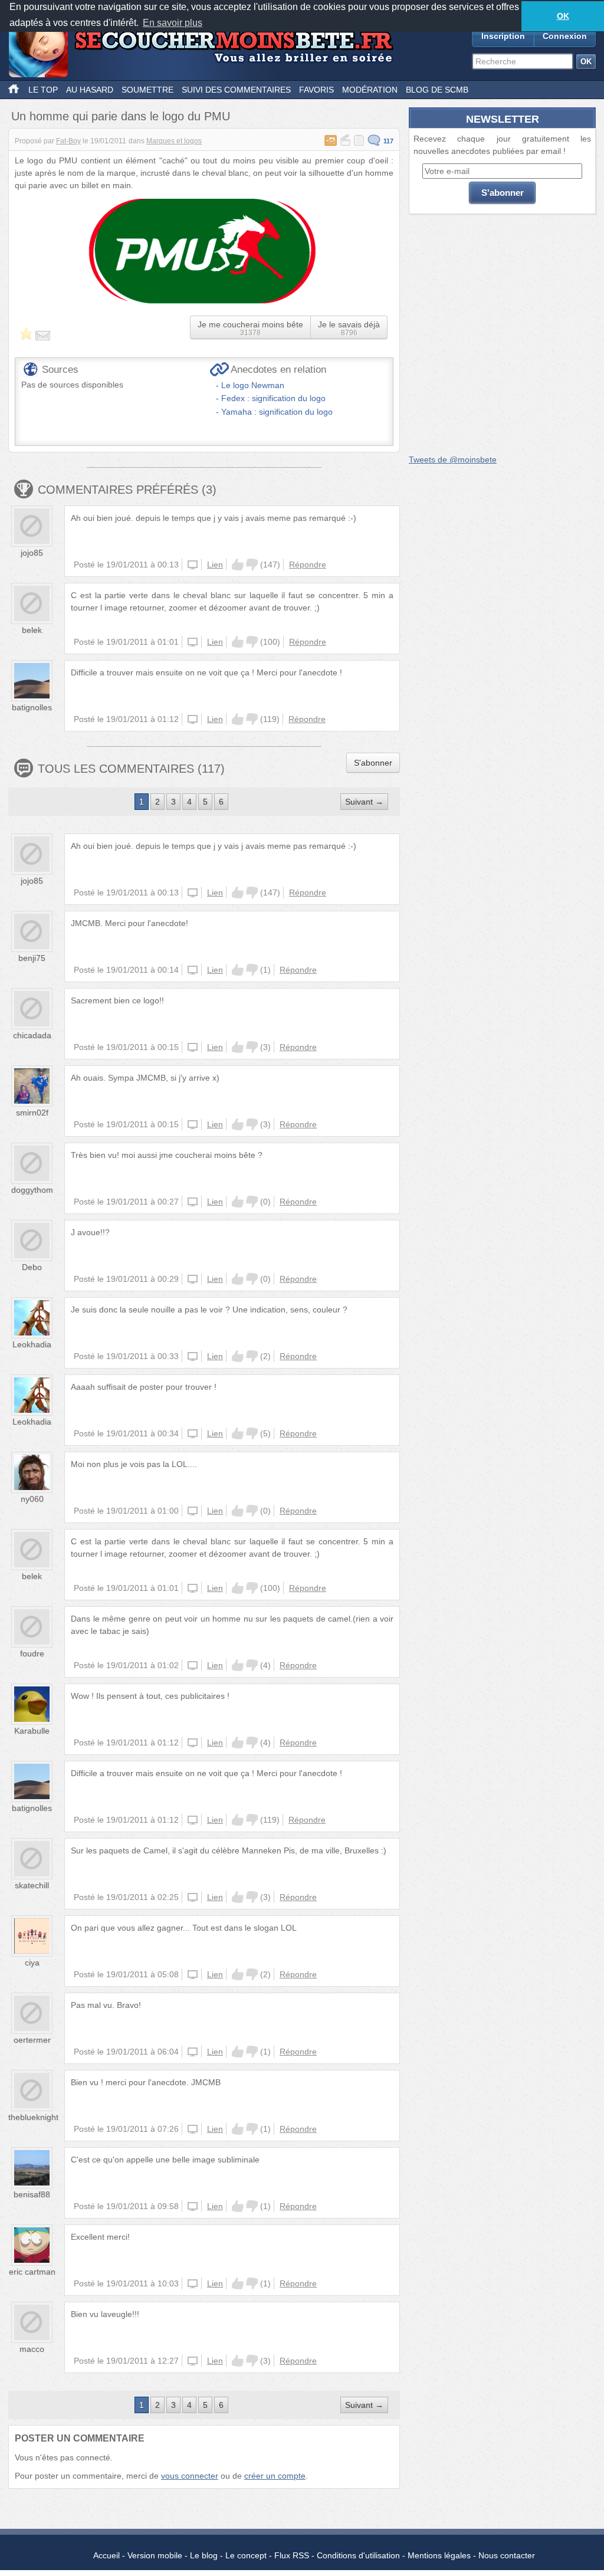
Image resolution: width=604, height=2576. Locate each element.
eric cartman (32, 2272)
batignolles (32, 707)
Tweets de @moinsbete (453, 460)
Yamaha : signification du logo (277, 412)
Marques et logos (174, 141)
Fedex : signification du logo (273, 398)
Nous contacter (507, 2555)
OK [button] (563, 16)
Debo (32, 1267)
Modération (370, 90)
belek (32, 630)
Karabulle (32, 1731)
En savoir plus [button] (173, 23)
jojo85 (32, 553)
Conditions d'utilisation (358, 2555)
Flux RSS (292, 2555)
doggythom (32, 1190)
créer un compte (275, 2476)
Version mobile (155, 2555)
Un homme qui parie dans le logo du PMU (121, 116)
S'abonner (373, 763)
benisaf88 (32, 2194)
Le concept (246, 2555)
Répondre (308, 565)
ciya (32, 1963)
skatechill (32, 1885)
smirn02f (32, 1113)
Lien (215, 565)
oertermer (32, 2040)
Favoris (316, 90)
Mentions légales (439, 2555)
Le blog (204, 2555)
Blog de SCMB (437, 90)
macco (32, 2349)
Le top (43, 90)
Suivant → (364, 802)
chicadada (32, 1035)
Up (238, 565)
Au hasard (90, 90)
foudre (32, 1653)
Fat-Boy (68, 141)
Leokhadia (32, 1344)
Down (252, 565)
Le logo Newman (253, 385)
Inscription (503, 36)
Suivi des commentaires (236, 90)
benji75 (32, 958)
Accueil (106, 2555)
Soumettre (147, 90)
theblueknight (33, 2117)
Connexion (565, 36)
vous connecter (190, 2476)
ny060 (32, 1499)
